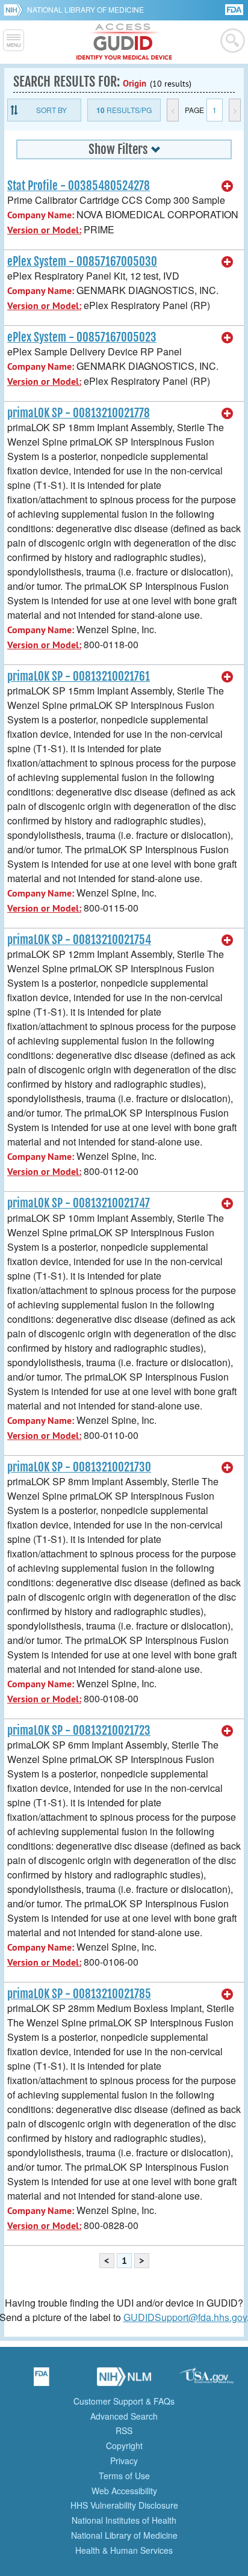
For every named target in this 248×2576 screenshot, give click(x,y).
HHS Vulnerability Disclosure (124, 2505)
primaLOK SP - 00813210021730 (79, 1467)
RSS (124, 2430)
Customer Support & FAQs (124, 2401)
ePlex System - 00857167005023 (82, 337)
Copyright (124, 2446)
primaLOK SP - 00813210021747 (79, 1203)
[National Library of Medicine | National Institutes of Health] (124, 2381)
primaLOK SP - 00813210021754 (79, 940)
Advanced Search (124, 2416)
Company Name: (41, 215)
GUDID (124, 42)
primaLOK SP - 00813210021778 (79, 413)
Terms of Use (124, 2476)
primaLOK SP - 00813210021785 (79, 1994)
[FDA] (235, 9)
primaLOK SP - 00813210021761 (79, 676)
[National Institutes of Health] (15, 10)
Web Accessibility (124, 2491)
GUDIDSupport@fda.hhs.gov (185, 2317)
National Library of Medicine (85, 9)
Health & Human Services (124, 2550)
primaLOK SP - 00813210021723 (79, 1731)
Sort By (51, 110)
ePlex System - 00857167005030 (82, 262)
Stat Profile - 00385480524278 (79, 186)
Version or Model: (44, 230)
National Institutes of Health (124, 2520)
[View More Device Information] (228, 186)
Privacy (124, 2461)
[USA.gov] (206, 2381)
